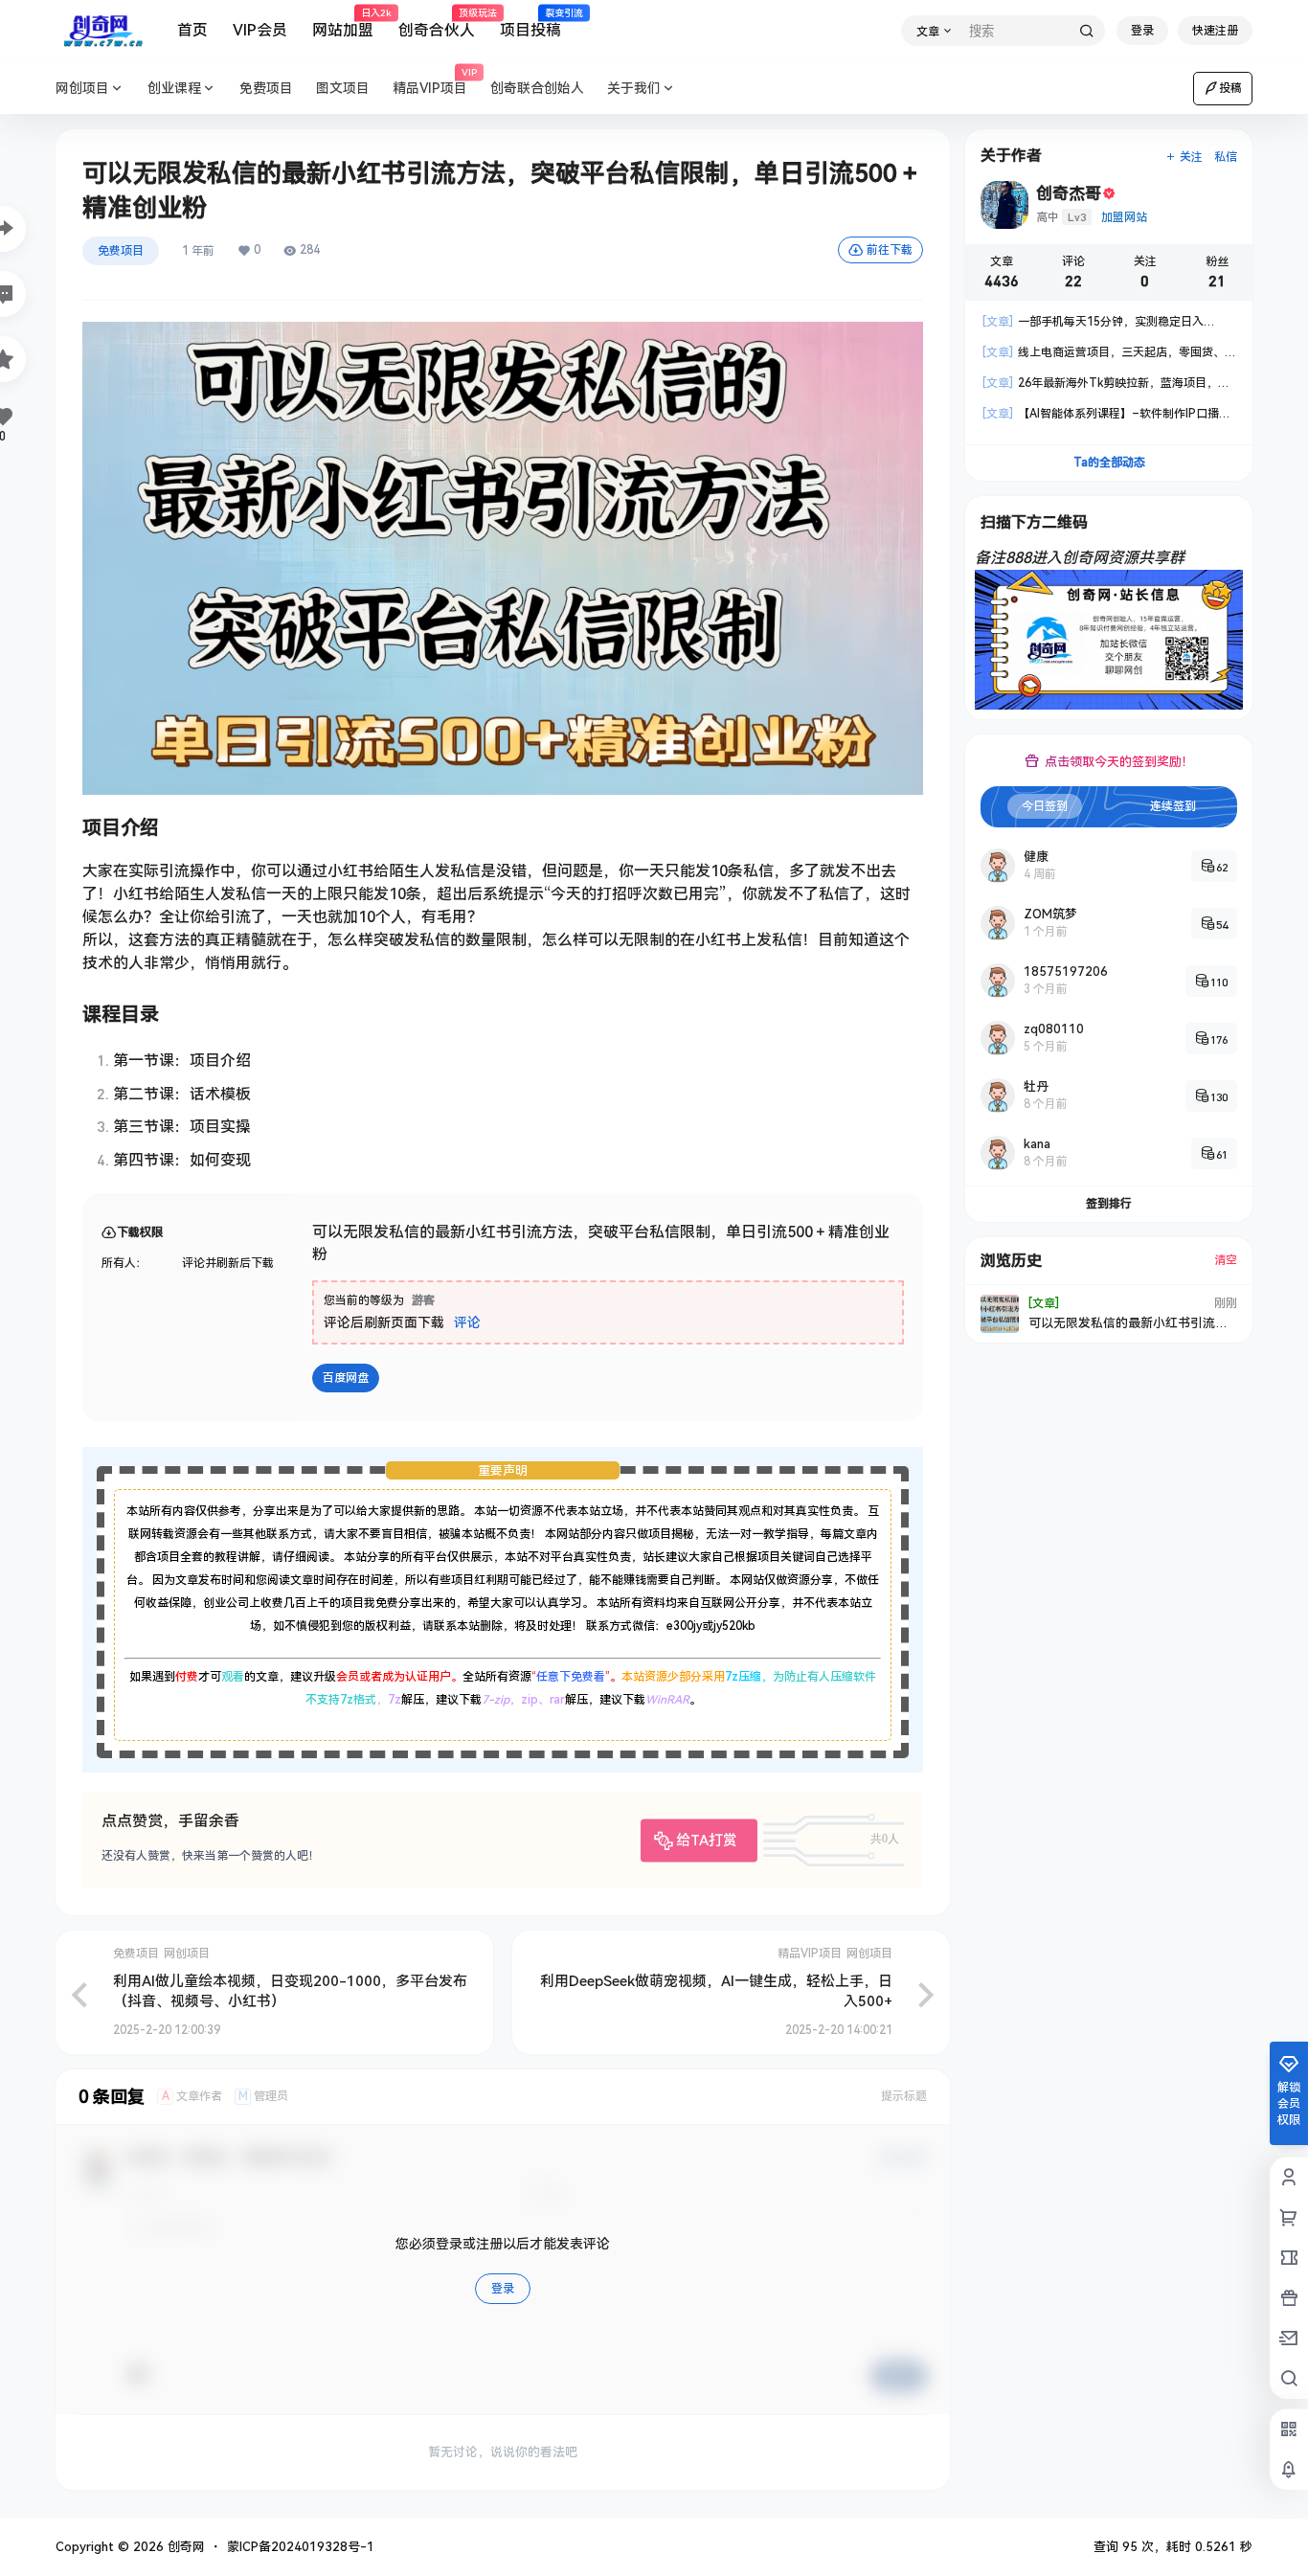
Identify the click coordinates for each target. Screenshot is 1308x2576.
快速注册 (1215, 31)
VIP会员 (260, 30)
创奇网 (184, 2547)
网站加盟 (343, 24)
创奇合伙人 (437, 24)
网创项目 (82, 88)
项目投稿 (530, 24)
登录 (1142, 31)
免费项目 (121, 251)
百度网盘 (346, 1378)
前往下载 (890, 250)
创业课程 (174, 88)
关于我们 (634, 88)
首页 (192, 30)
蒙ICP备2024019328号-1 (301, 2547)
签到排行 (1109, 1204)
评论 (467, 1322)
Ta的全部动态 (1109, 463)
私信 (1226, 157)
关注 (1191, 157)
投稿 (1230, 88)
